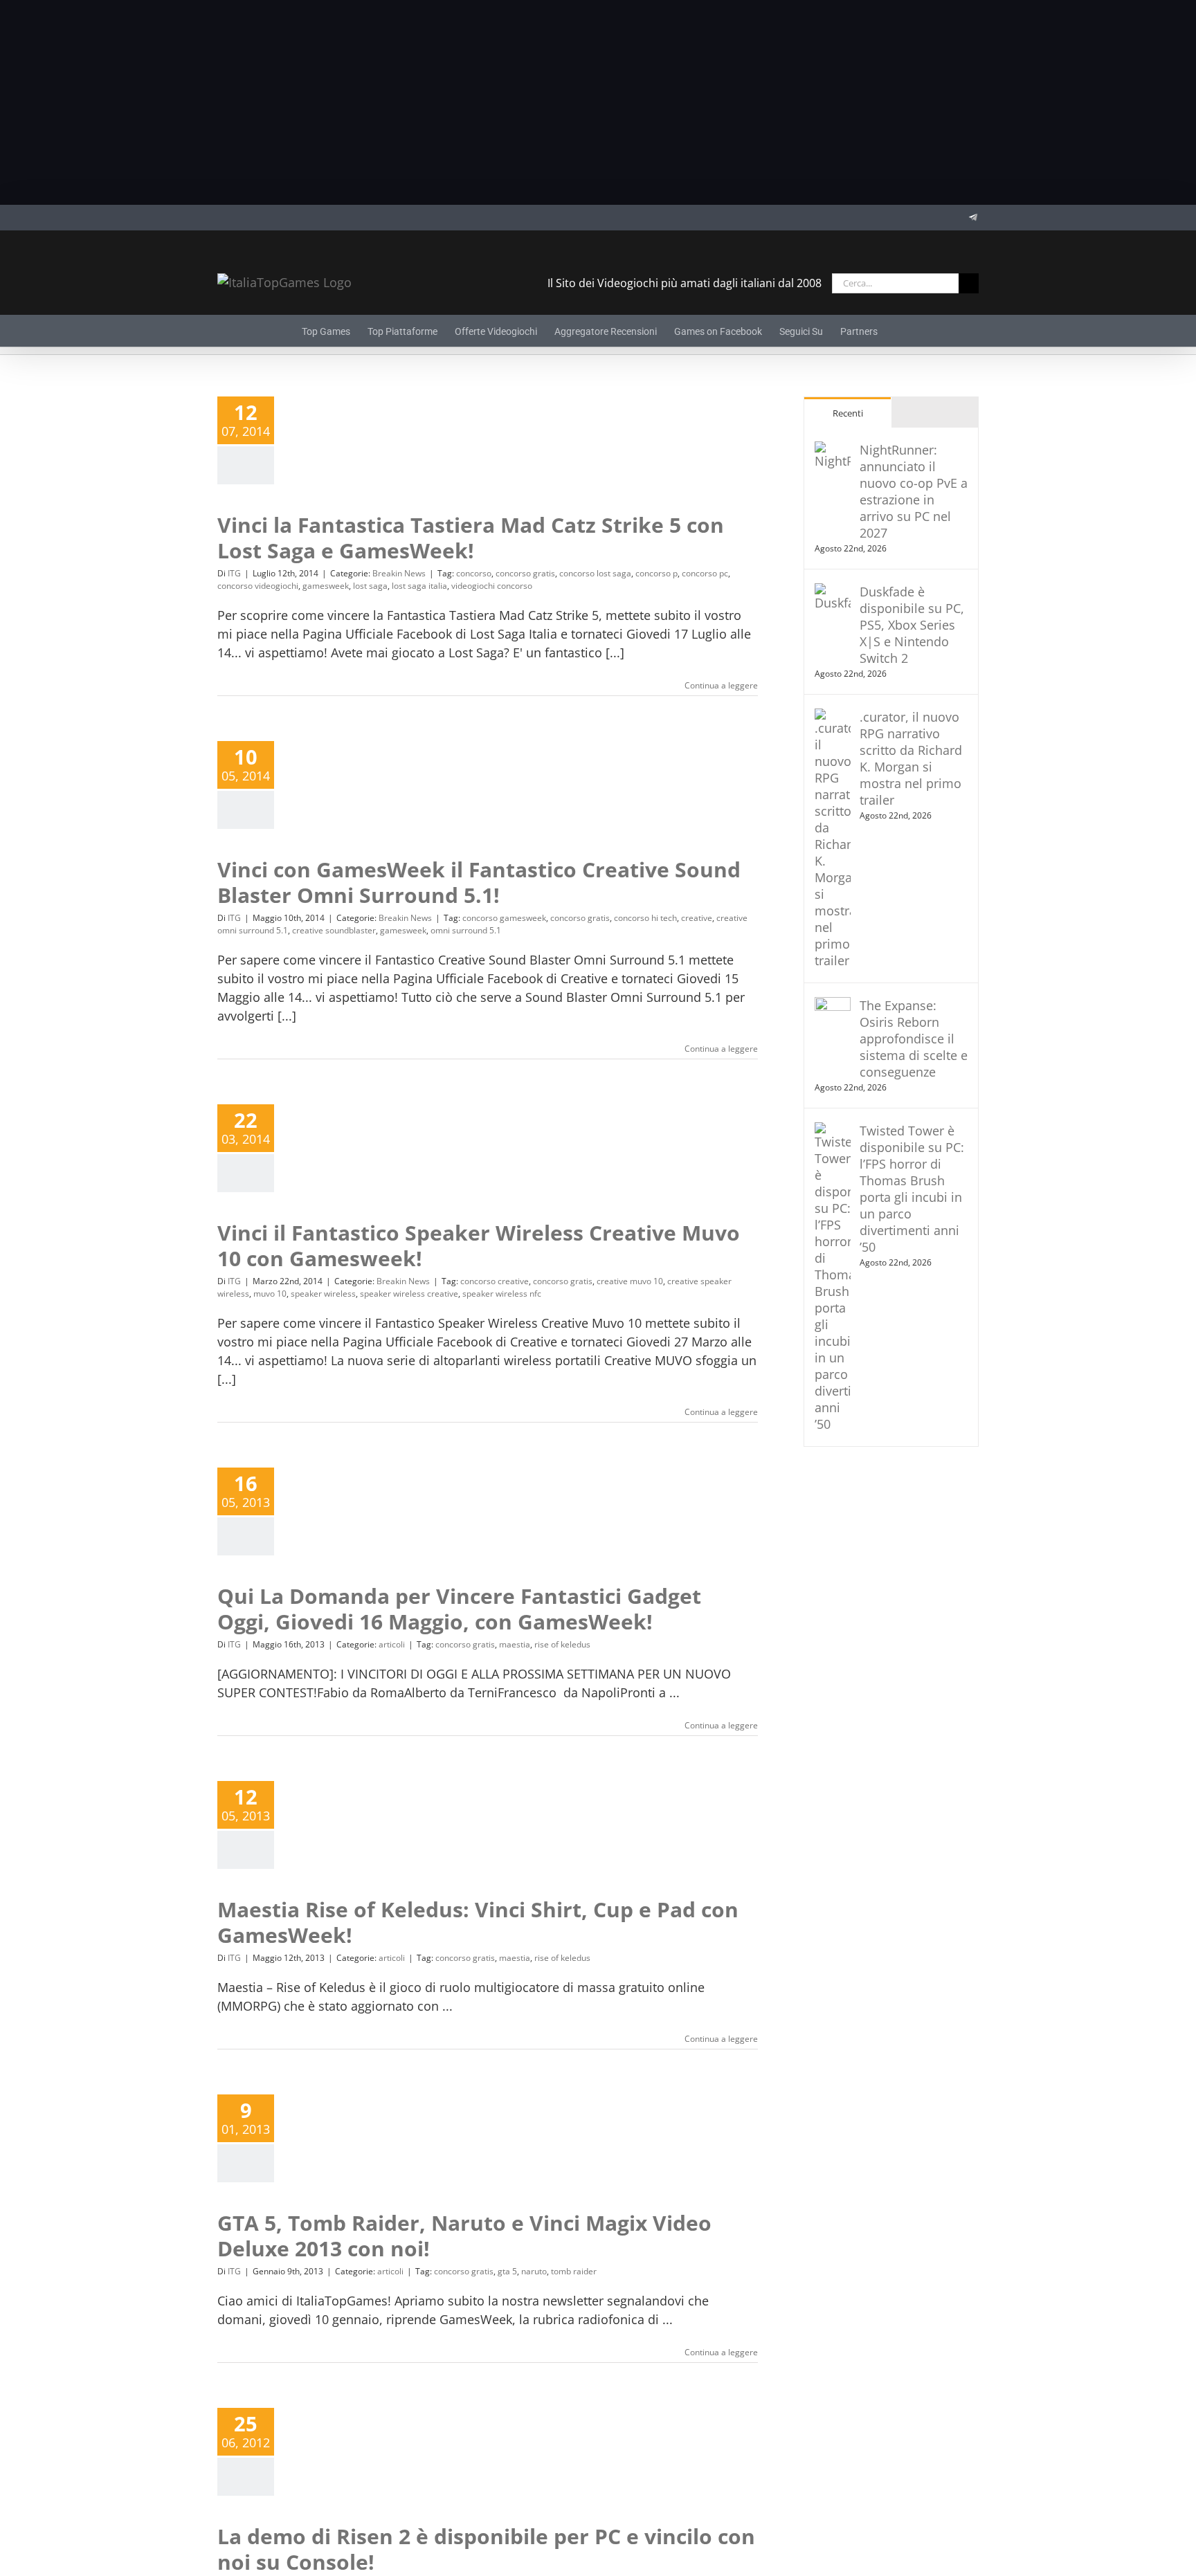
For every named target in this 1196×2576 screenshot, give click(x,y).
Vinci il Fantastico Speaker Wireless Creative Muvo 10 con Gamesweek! (479, 1246)
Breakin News (399, 573)
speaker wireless (323, 1294)
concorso (474, 573)
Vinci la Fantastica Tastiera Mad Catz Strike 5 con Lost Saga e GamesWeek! (471, 538)
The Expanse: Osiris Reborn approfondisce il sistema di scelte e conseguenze (914, 1039)
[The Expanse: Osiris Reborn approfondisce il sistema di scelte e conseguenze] (833, 1006)
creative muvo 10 (630, 1281)
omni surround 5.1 (466, 930)
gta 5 (507, 2271)
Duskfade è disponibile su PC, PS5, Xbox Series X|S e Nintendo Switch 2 (912, 625)
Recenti (848, 413)
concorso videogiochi (258, 586)
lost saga (370, 586)
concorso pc (705, 573)
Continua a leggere (721, 685)
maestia (515, 1644)
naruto (534, 2271)
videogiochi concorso (492, 586)
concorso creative (495, 1281)
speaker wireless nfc (502, 1294)
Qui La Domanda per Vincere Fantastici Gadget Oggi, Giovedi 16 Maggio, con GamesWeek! (459, 1609)
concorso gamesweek (504, 918)
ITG (234, 573)
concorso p (656, 573)
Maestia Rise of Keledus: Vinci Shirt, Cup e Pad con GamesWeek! (478, 1922)
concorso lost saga (595, 573)
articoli (392, 1644)
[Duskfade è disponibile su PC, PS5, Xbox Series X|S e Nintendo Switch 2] (833, 592)
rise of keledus (562, 1644)
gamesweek (326, 586)
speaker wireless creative (409, 1294)
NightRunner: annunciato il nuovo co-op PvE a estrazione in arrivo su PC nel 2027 (914, 491)
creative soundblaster (334, 930)
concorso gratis (525, 573)
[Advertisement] (598, 102)
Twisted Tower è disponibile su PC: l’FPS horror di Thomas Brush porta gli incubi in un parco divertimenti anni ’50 (912, 1189)
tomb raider (574, 2271)
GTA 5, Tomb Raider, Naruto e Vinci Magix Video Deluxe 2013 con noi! (464, 2236)
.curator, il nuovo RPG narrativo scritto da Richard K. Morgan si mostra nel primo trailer (911, 758)
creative (697, 918)
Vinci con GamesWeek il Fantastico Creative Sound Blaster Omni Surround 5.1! (479, 883)
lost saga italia (419, 586)
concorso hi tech (645, 918)
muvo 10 (270, 1294)
